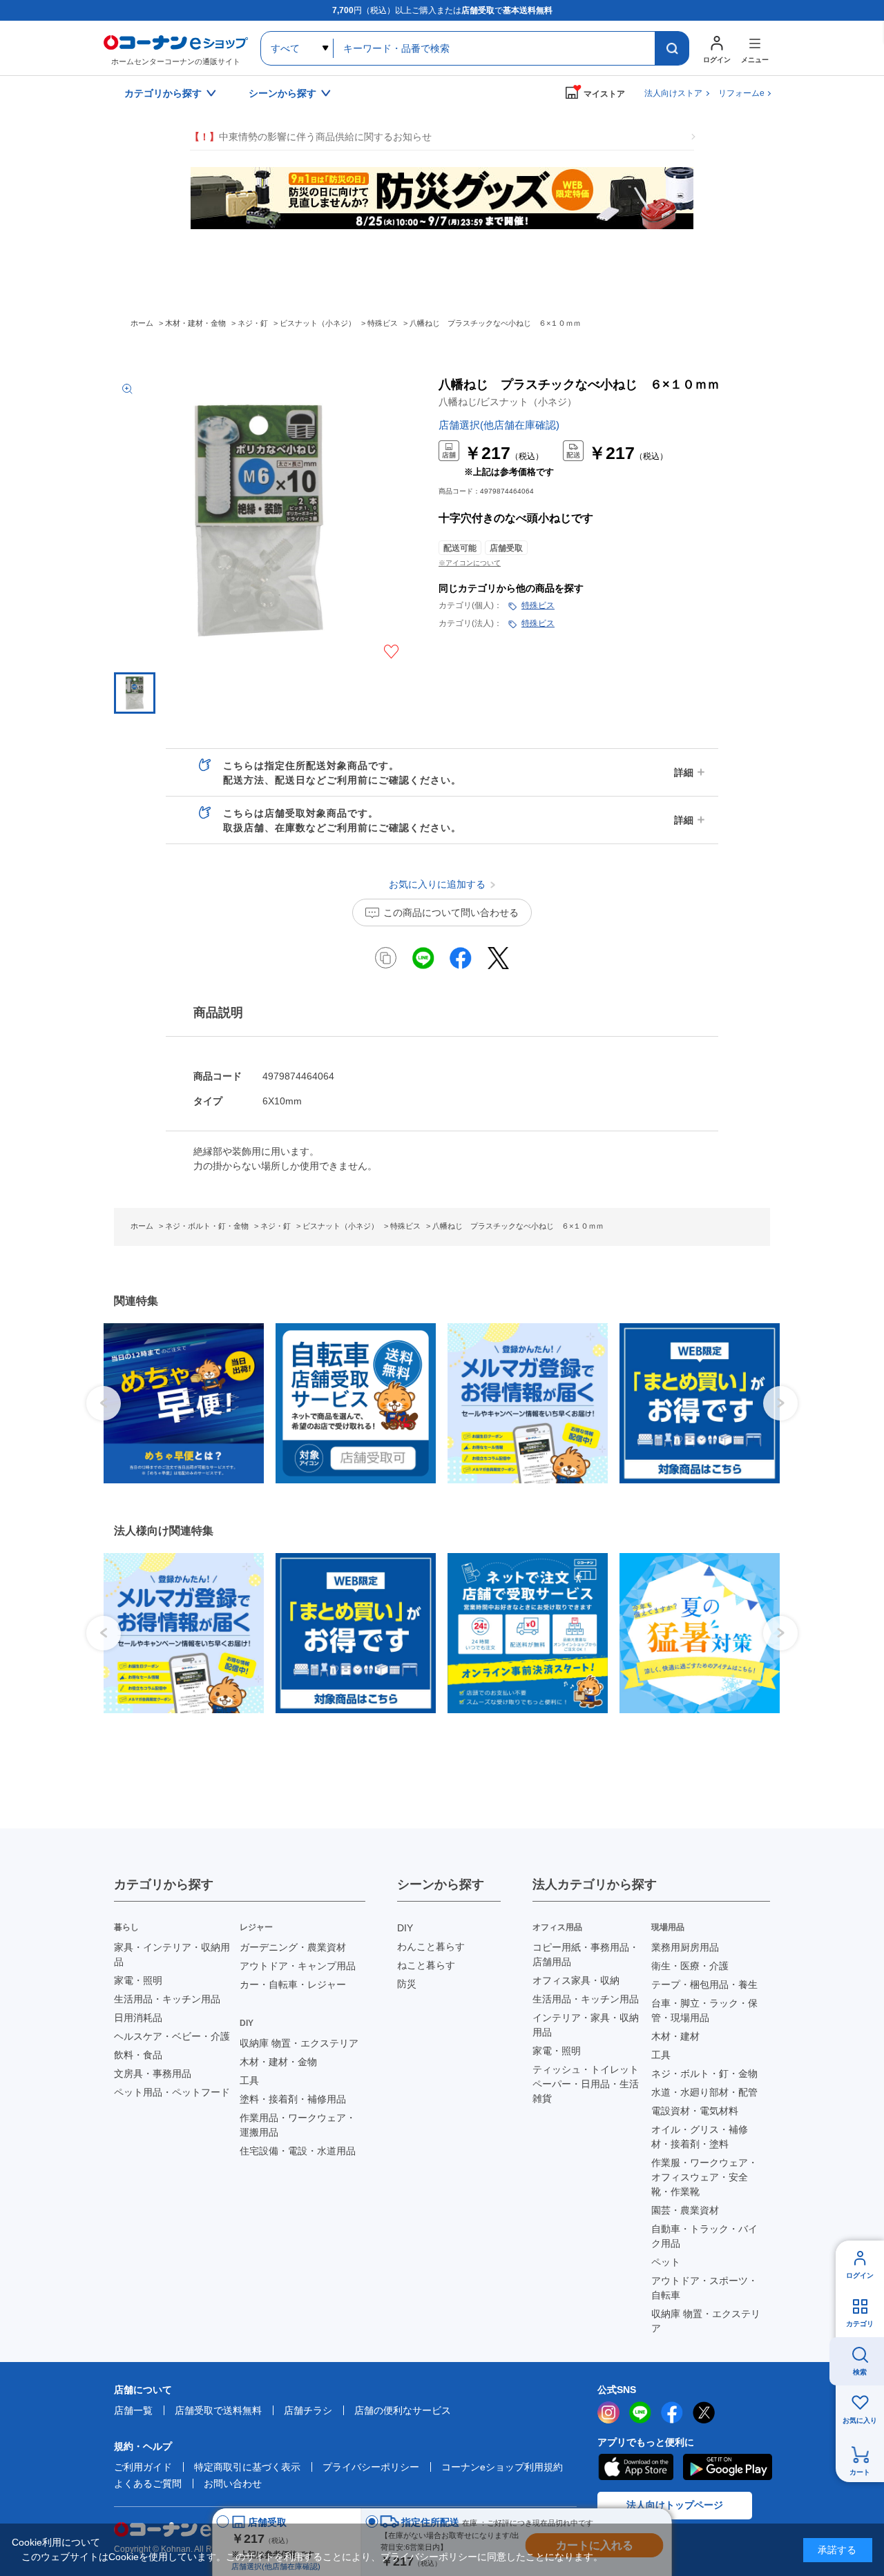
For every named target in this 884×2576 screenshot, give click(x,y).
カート (860, 2472)
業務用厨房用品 (685, 1947)
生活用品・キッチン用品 (167, 1999)
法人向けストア (673, 93)
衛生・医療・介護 (690, 1966)
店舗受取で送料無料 (218, 2410)
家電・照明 (138, 1980)
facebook (672, 2412)
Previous (104, 1403)
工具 (249, 2080)
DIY (405, 1928)
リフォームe (741, 93)
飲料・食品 (138, 2055)
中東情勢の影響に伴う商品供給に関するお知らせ (311, 137)
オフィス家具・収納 (576, 1980)
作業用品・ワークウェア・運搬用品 (298, 2125)
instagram (608, 2412)
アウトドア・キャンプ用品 (298, 1966)
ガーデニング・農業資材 (293, 1947)
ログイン (860, 2275)
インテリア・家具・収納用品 (586, 2025)
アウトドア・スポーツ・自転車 (704, 2288)
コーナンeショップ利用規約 (502, 2467)
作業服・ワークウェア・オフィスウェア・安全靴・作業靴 (704, 2177)
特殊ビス (538, 605)
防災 (407, 1984)
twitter (704, 2412)
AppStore (635, 2467)
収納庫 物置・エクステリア (299, 2043)
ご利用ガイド (143, 2467)
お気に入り (860, 2420)
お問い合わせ (233, 2484)
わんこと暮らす (431, 1946)
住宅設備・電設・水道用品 (298, 2151)
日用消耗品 (138, 2018)
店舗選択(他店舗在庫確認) (499, 425)
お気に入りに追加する (391, 652)
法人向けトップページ (675, 2505)
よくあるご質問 (148, 2484)
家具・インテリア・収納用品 (172, 1954)
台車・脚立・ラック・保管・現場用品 (704, 2010)
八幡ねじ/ (508, 402)
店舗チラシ (308, 2410)
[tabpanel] (179, 1403)
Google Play (728, 2467)
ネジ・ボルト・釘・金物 (704, 2074)
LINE (640, 2412)
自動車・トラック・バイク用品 (704, 2236)
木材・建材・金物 (278, 2062)
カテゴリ (860, 2324)
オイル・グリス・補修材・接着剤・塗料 (700, 2137)
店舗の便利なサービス (403, 2410)
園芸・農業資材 (685, 2210)
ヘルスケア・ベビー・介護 (172, 2036)
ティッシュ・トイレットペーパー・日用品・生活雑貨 (586, 2084)
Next (780, 1403)
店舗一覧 (133, 2410)
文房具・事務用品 (153, 2074)
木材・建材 (675, 2036)
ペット (666, 2262)
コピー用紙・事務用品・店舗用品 (586, 1954)
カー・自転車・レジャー (293, 1984)
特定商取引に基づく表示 (247, 2467)
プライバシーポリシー (371, 2467)
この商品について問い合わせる (451, 913)
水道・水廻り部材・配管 (704, 2092)
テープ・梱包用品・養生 (704, 1984)
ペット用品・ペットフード (172, 2092)
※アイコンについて (470, 563)
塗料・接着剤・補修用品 (293, 2099)
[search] (672, 48)
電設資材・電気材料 (695, 2111)
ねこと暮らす (426, 1965)
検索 (860, 2372)
